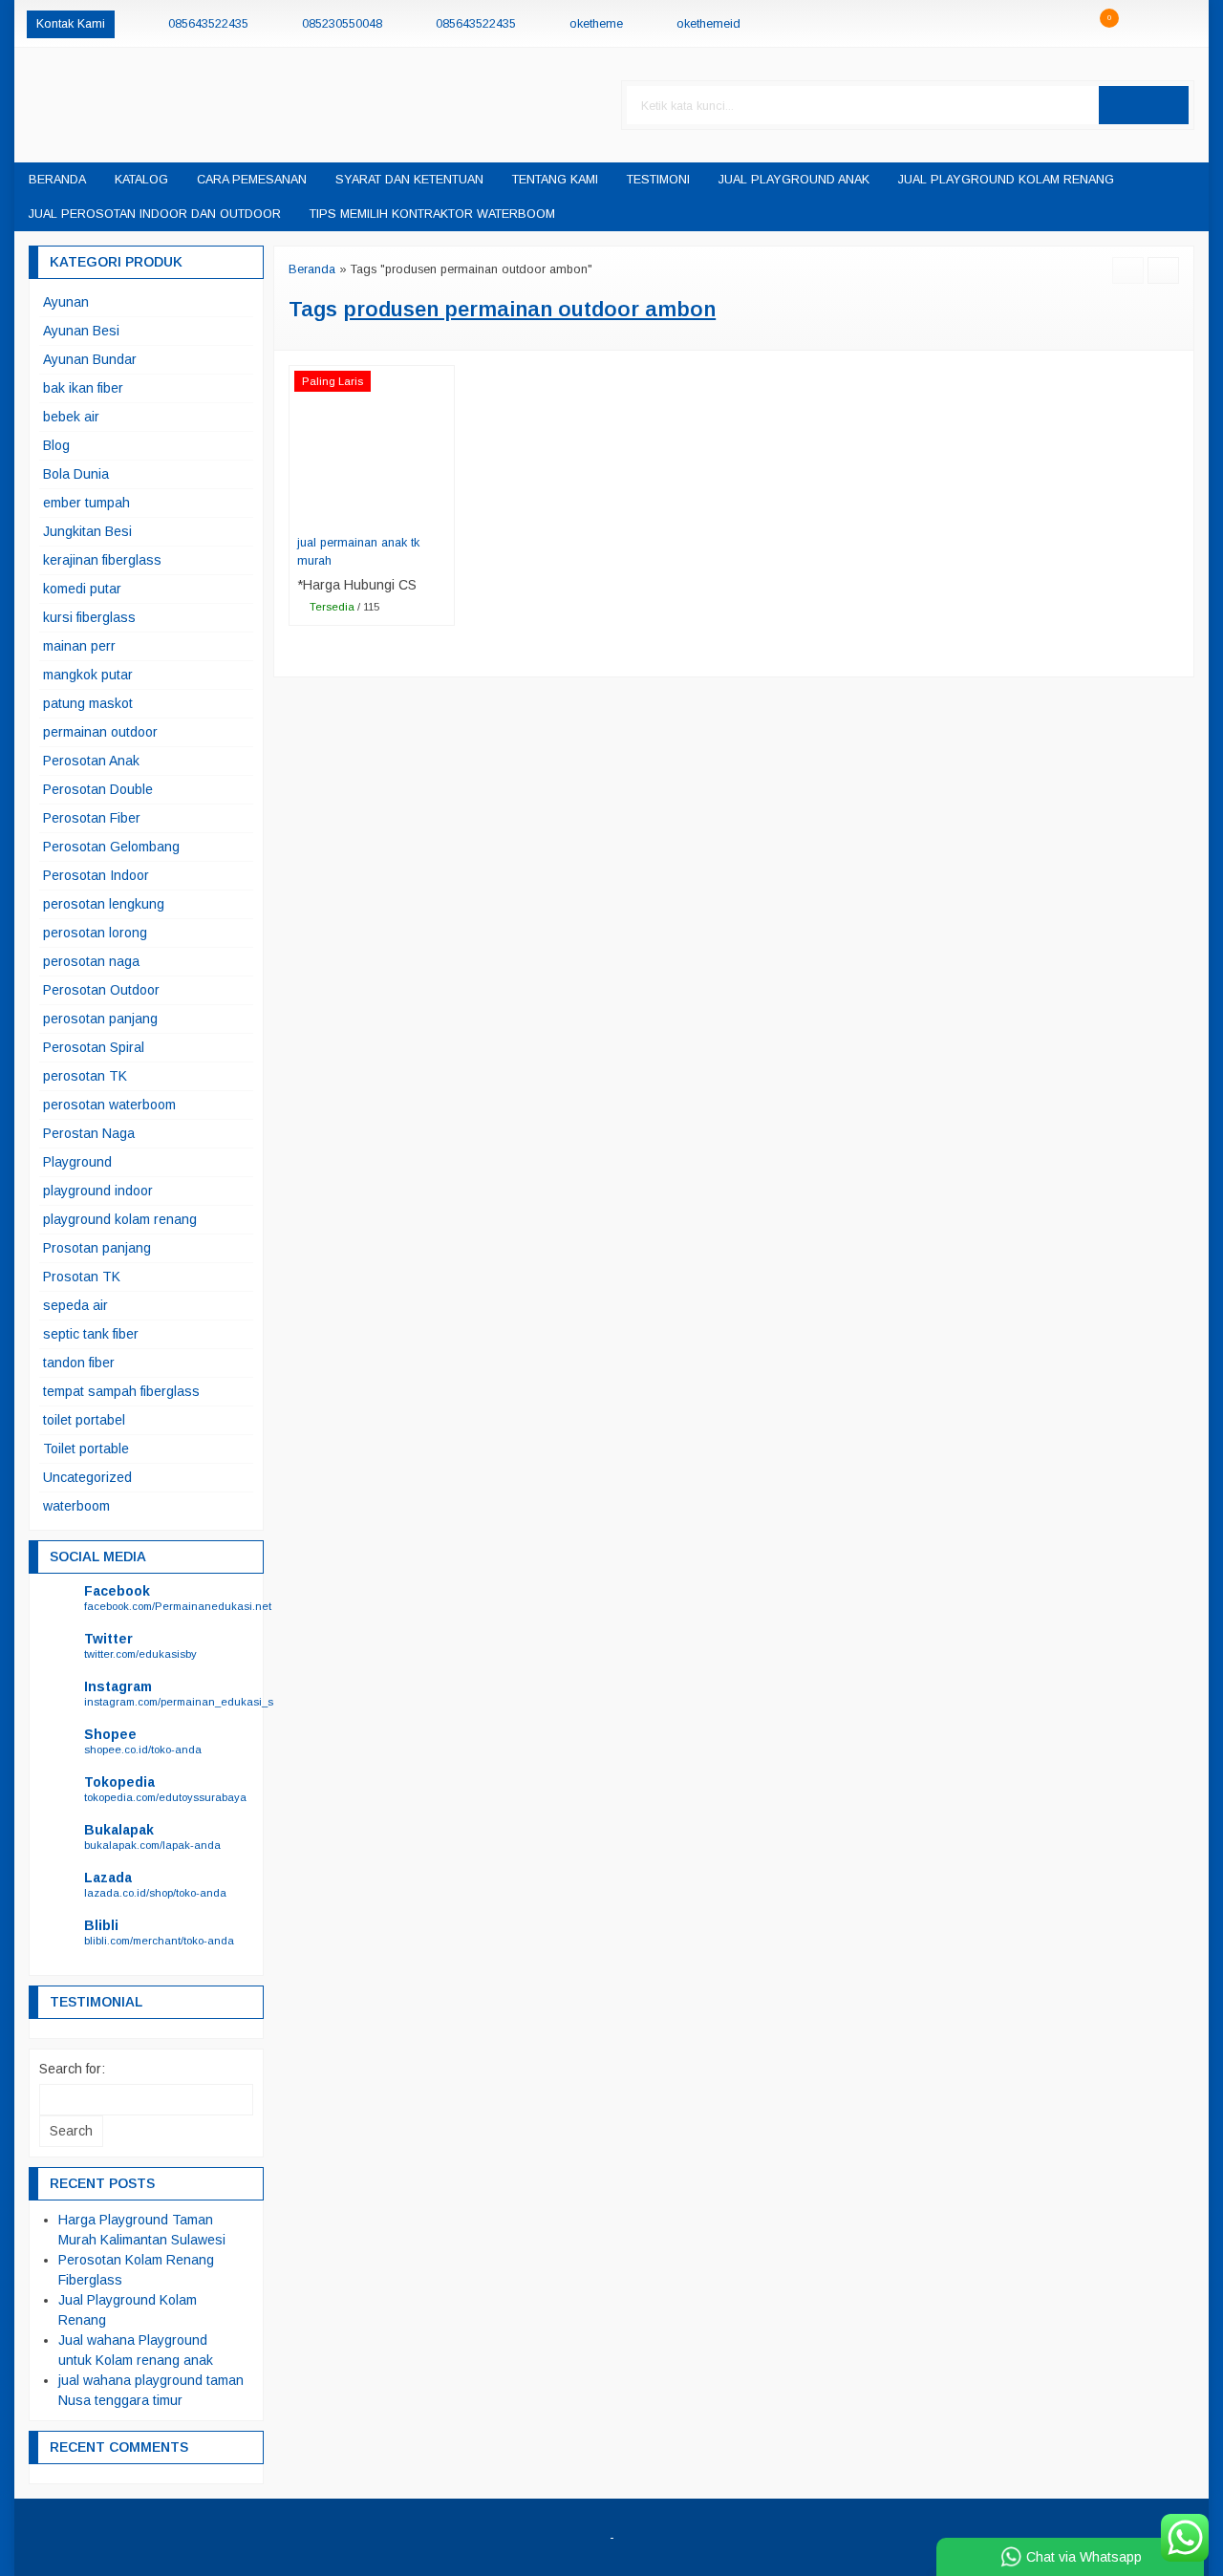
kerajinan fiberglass (102, 560)
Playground (77, 1162)
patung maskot (88, 703)
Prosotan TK (82, 1277)
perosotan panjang (100, 1019)
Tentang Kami (555, 180)
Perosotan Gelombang (111, 847)
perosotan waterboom (109, 1105)
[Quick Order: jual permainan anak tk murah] (444, 514)
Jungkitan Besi (87, 531)
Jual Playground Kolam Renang (1006, 180)
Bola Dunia (76, 474)
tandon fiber (79, 1363)
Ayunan (66, 302)
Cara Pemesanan (252, 180)
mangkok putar (88, 675)
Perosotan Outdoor (101, 990)
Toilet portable (86, 1449)
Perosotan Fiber (92, 818)
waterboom (76, 1506)
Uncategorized (87, 1477)
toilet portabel (84, 1420)
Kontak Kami (71, 24)
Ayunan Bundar (90, 359)
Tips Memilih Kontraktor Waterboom (432, 214)
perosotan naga (91, 961)
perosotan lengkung (104, 904)
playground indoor (98, 1191)
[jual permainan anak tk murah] (372, 446)
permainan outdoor (100, 732)
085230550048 (342, 24)
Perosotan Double (98, 789)
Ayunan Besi (81, 331)
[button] (1144, 105)
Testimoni (658, 180)
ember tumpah (86, 503)
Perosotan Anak (91, 761)
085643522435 (208, 24)
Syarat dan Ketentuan (409, 180)
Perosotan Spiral (94, 1047)
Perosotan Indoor (96, 875)
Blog (56, 445)
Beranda (57, 180)
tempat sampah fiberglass (121, 1391)
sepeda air (75, 1305)
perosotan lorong (95, 933)
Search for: (72, 2069)
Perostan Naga (89, 1133)
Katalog (141, 180)
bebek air (71, 417)
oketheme (596, 24)
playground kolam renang (120, 1219)
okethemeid (708, 24)
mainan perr (79, 646)
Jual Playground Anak (794, 180)
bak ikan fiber (83, 388)
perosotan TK (85, 1076)
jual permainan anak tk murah (358, 552)
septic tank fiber (91, 1334)
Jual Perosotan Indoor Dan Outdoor (155, 214)
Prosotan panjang (97, 1248)
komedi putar (82, 589)
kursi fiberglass (89, 617)
